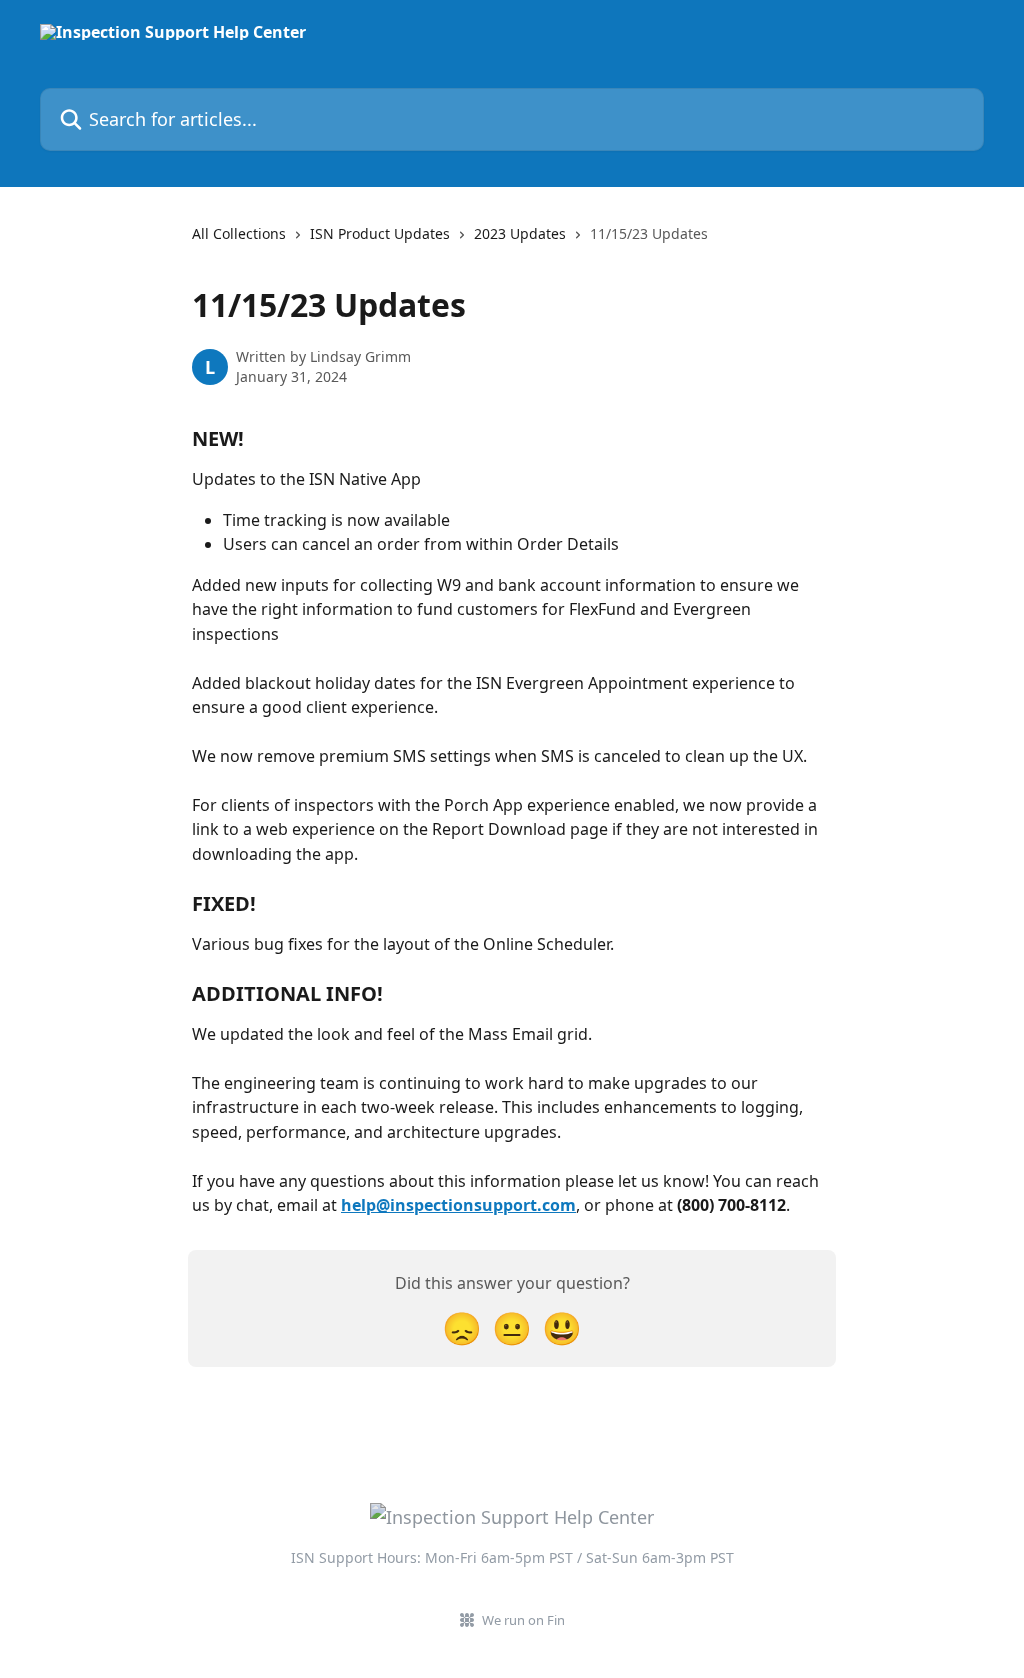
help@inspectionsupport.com (458, 1205)
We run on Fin (523, 1620)
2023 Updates (520, 233)
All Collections (239, 233)
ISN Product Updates (380, 233)
